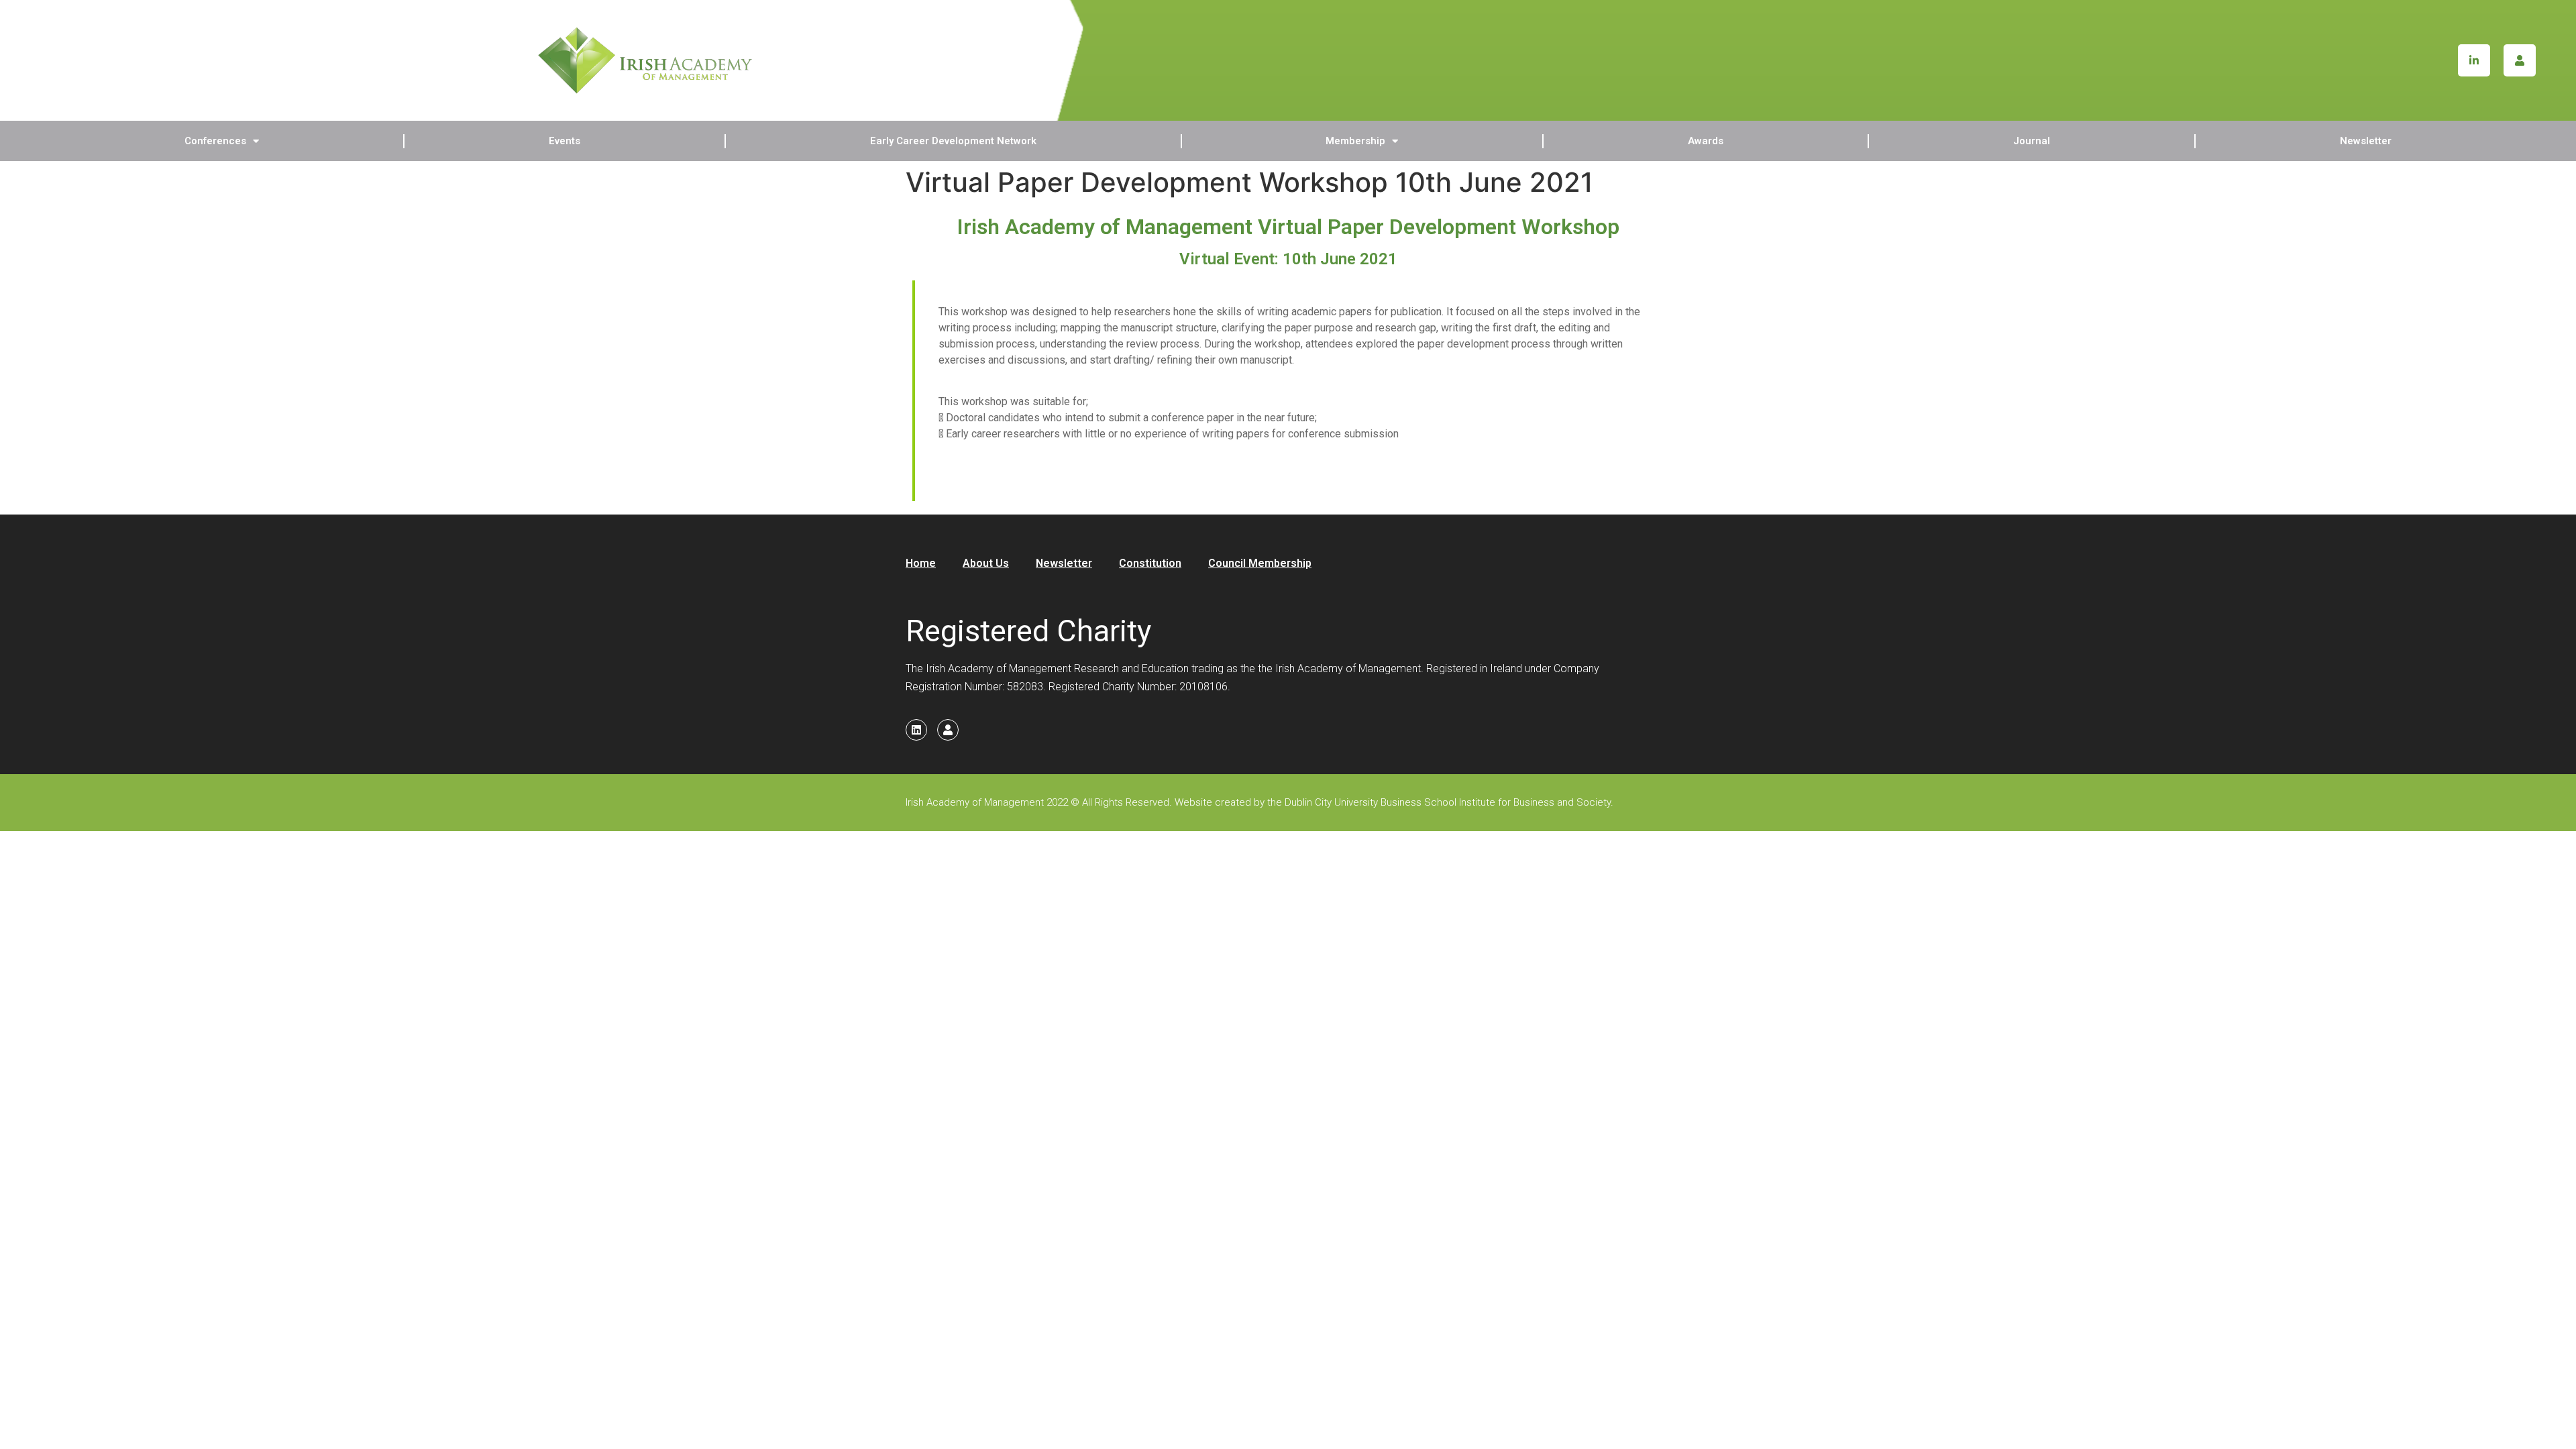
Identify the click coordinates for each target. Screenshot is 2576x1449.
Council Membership (1260, 563)
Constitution (1150, 563)
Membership (1355, 141)
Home (921, 563)
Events (565, 141)
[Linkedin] (916, 730)
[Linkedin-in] (2474, 60)
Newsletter (2366, 141)
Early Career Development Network (953, 141)
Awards (1706, 141)
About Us (986, 563)
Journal (2032, 141)
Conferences (215, 141)
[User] (2520, 60)
